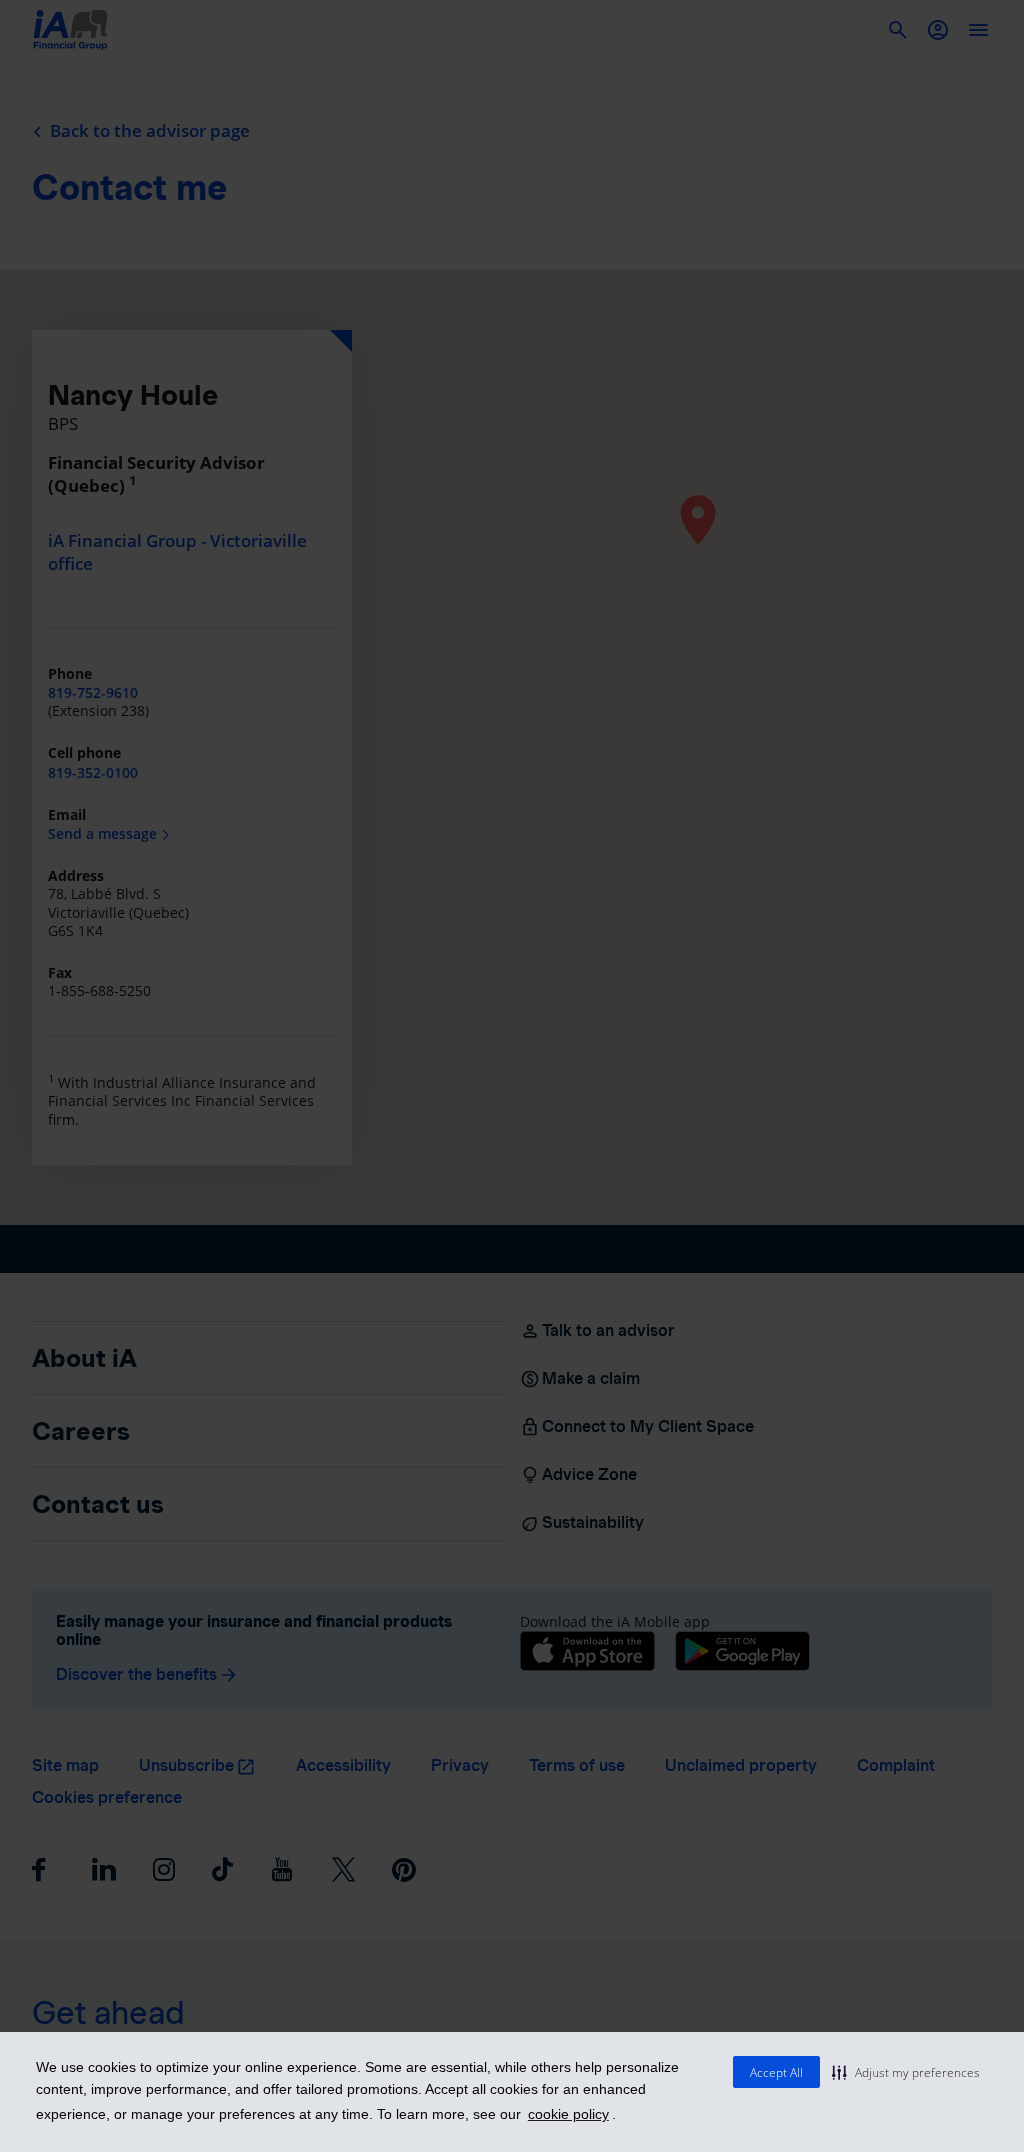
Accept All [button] (776, 2072)
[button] (906, 2072)
